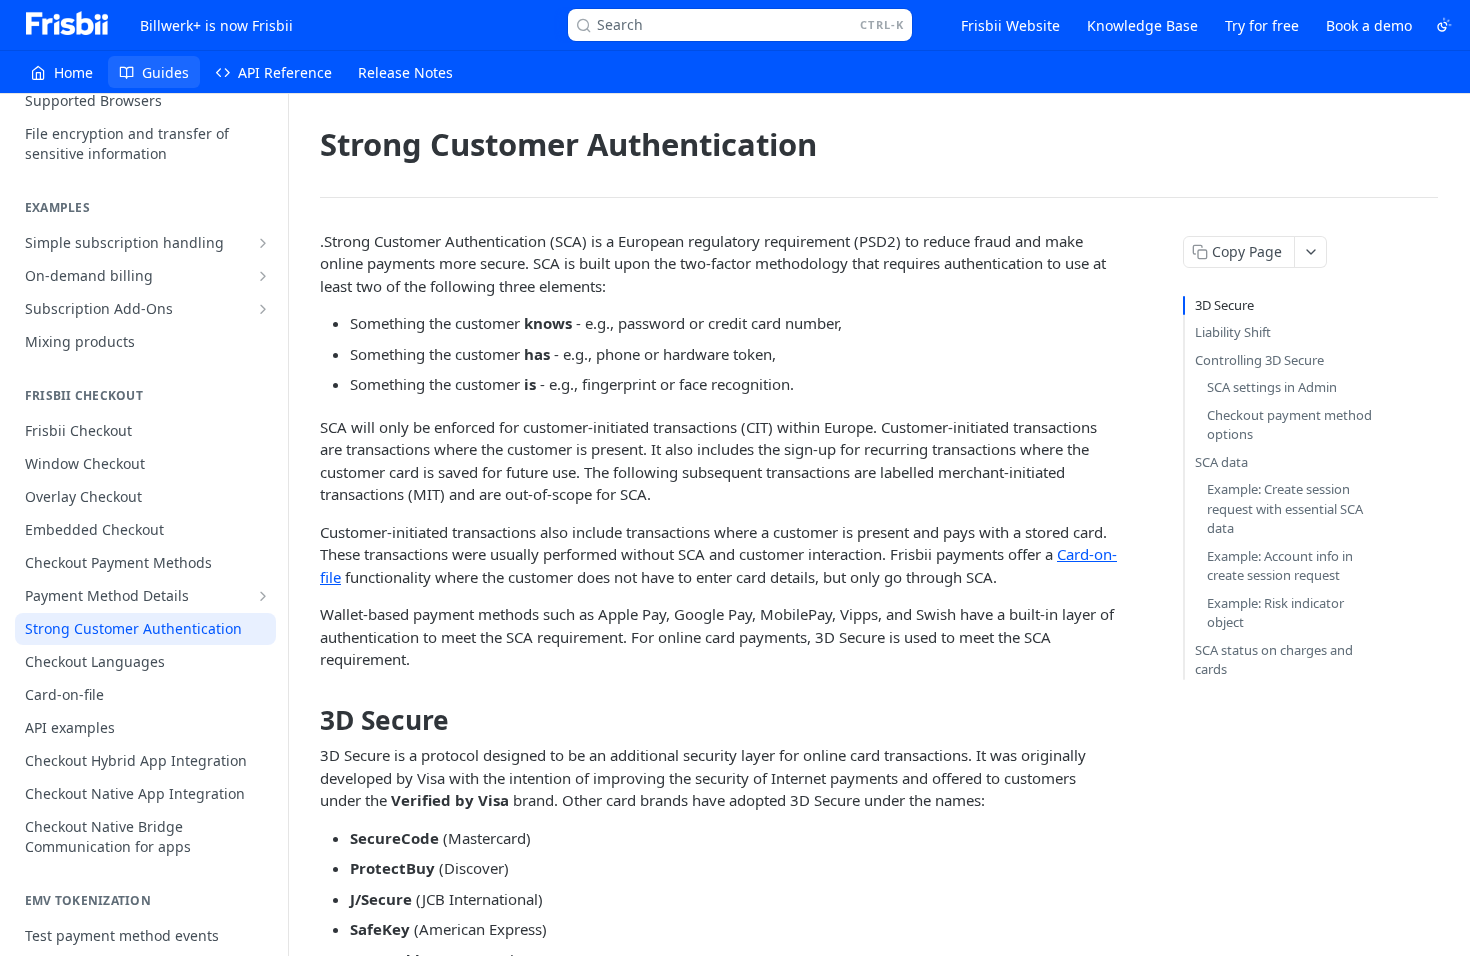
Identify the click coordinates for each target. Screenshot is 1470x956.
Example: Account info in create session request (1280, 566)
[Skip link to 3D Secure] (306, 720)
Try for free (1262, 25)
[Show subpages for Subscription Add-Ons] (263, 309)
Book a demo (1369, 25)
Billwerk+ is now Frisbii (216, 25)
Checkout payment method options (1289, 425)
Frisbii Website (1010, 25)
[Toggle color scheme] (1444, 25)
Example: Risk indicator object (1275, 613)
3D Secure (1224, 305)
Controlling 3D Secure (1259, 360)
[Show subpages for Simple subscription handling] (263, 243)
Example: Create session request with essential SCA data (1285, 508)
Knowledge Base (1142, 25)
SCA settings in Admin (1272, 387)
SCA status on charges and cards (1274, 660)
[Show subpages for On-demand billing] (263, 276)
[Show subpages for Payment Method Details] (263, 596)
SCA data (1221, 462)
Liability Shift (1233, 332)
